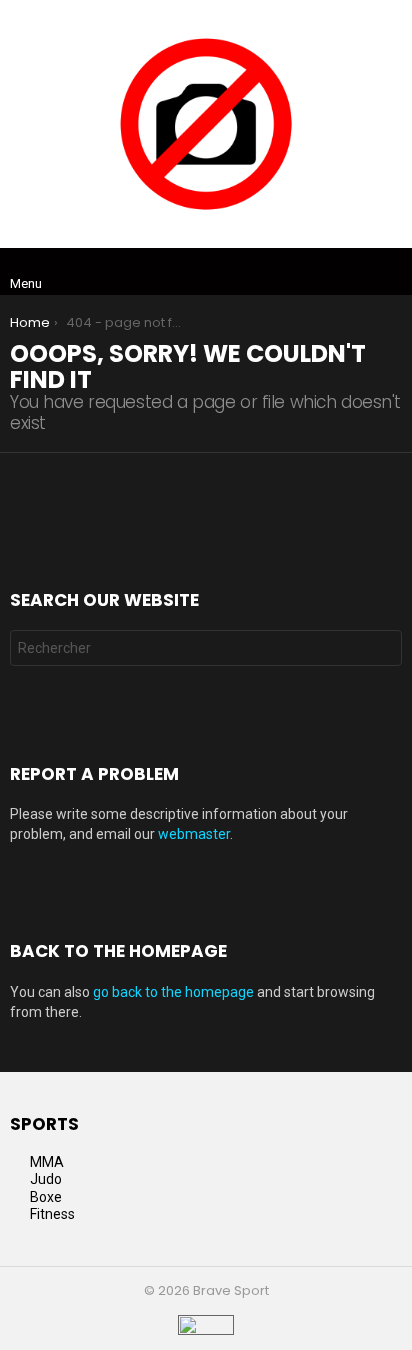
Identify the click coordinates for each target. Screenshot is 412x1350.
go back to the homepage (173, 992)
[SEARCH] (390, 272)
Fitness (52, 1214)
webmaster (194, 834)
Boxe (46, 1197)
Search (382, 650)
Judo (46, 1179)
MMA (47, 1162)
